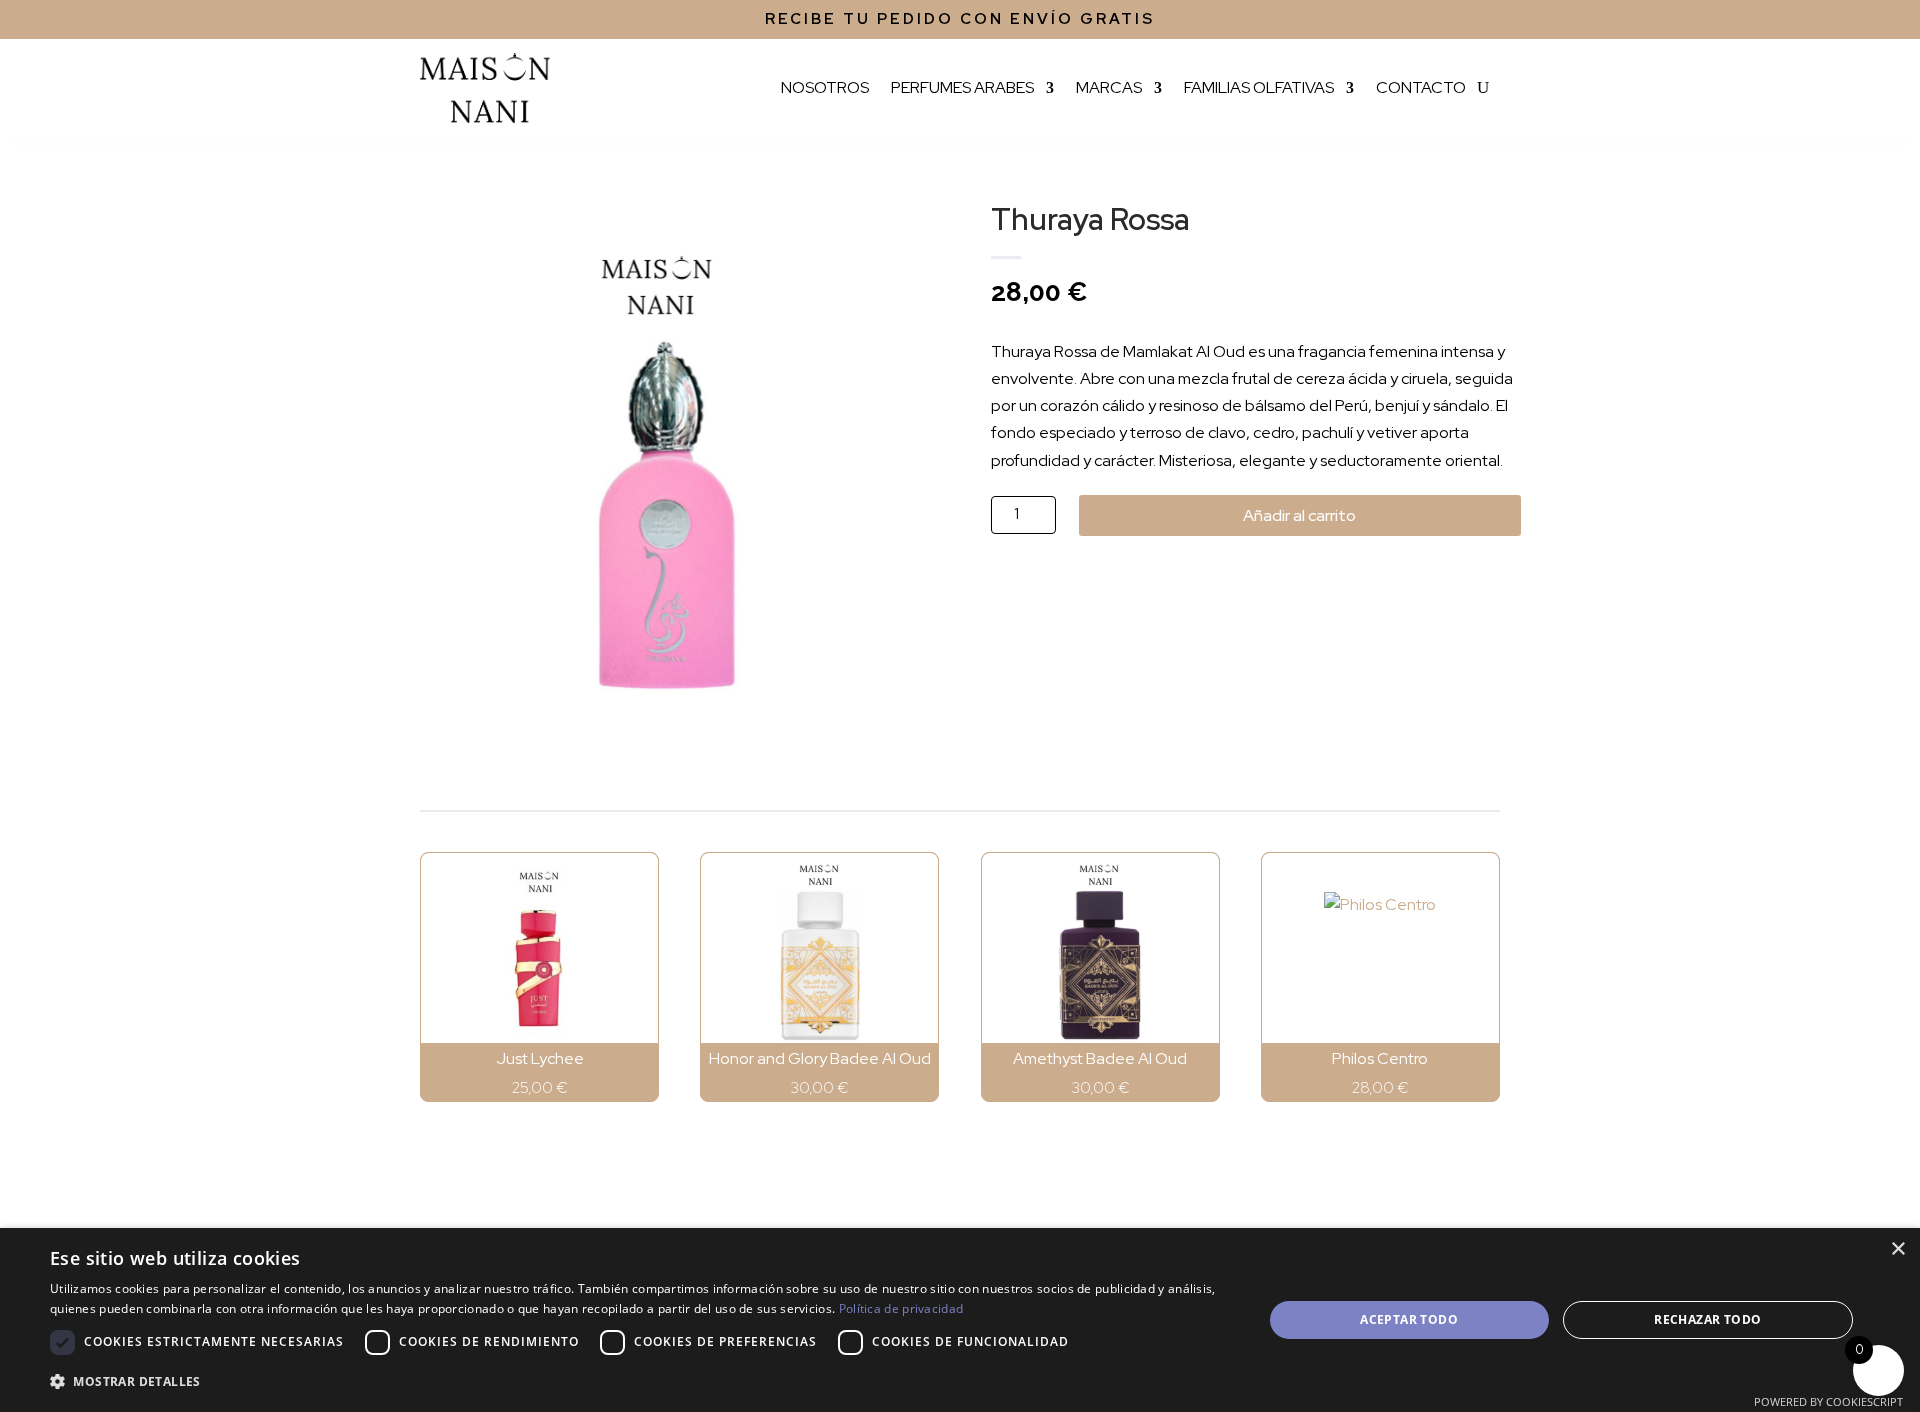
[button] (638, 1381)
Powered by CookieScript (1828, 1401)
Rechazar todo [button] (1707, 1319)
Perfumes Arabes (962, 87)
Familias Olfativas (1259, 87)
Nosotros (825, 87)
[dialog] (960, 1320)
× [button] (1897, 1249)
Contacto (1421, 87)
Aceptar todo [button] (1409, 1319)
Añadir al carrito (1299, 515)
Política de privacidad (901, 1308)
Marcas (1109, 87)
